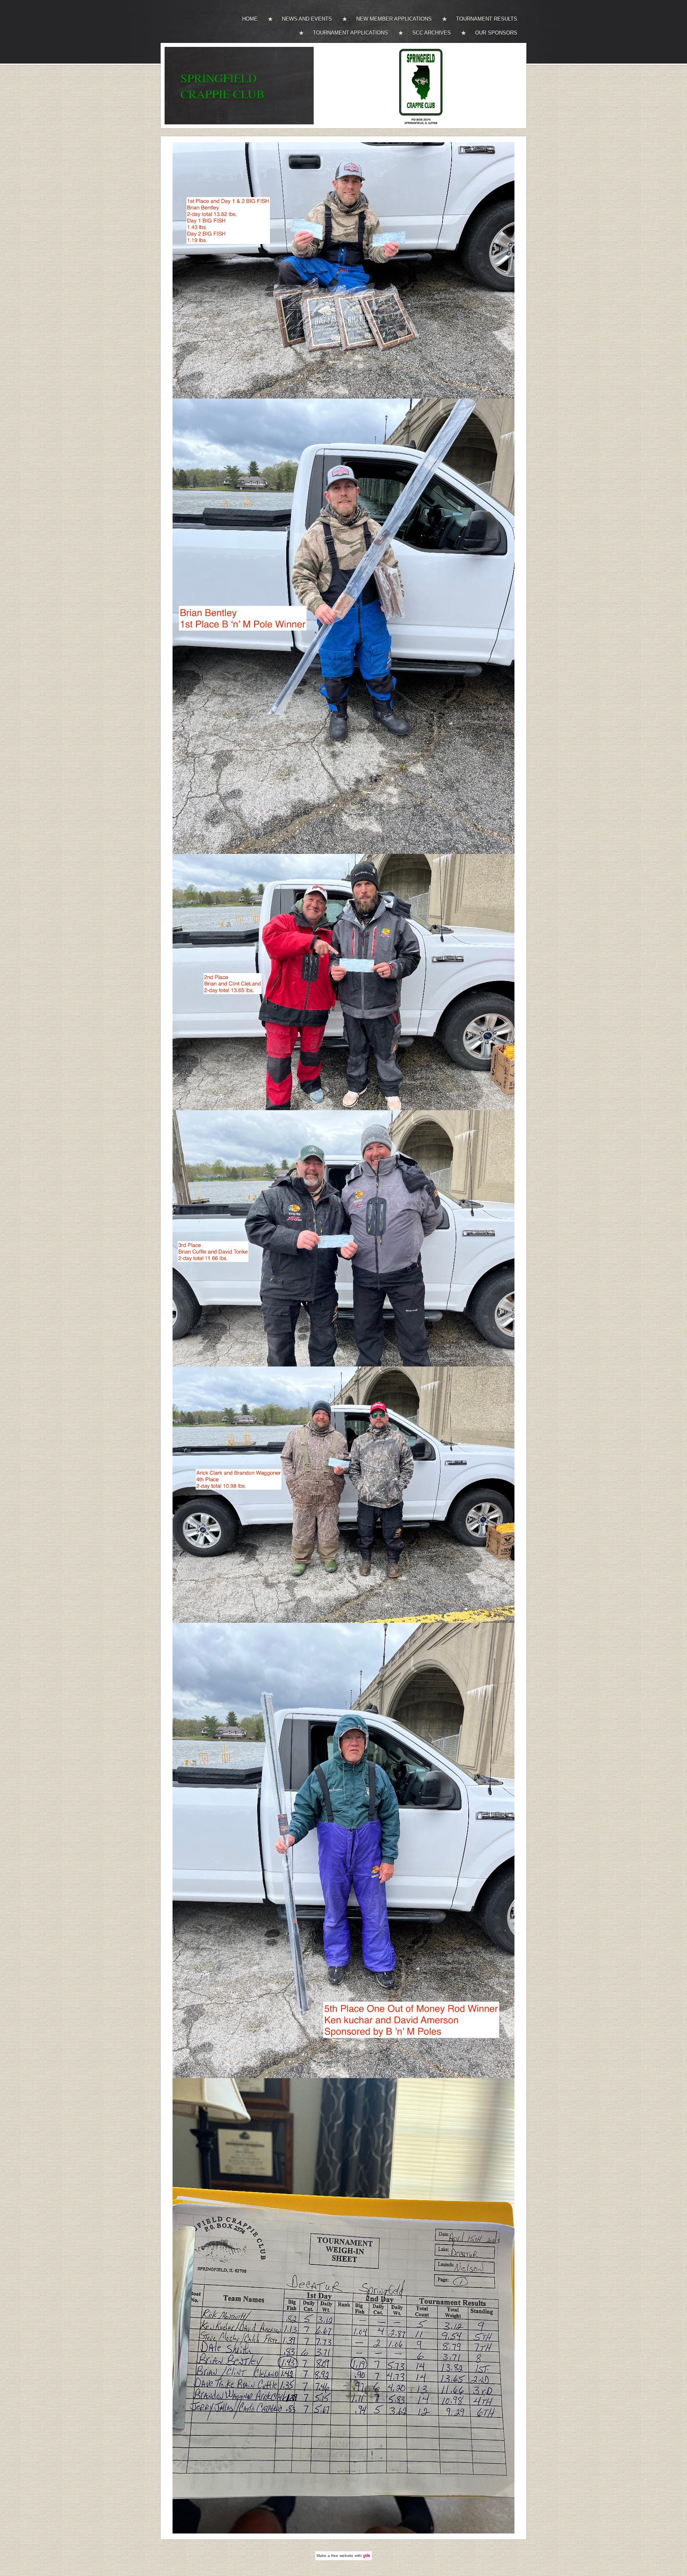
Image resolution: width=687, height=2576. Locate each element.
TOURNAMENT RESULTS (487, 19)
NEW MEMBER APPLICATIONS (394, 19)
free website (342, 2556)
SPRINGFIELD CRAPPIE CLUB (222, 86)
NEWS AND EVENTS (307, 19)
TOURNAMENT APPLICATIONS (350, 33)
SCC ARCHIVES (432, 33)
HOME (250, 19)
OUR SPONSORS (496, 33)
